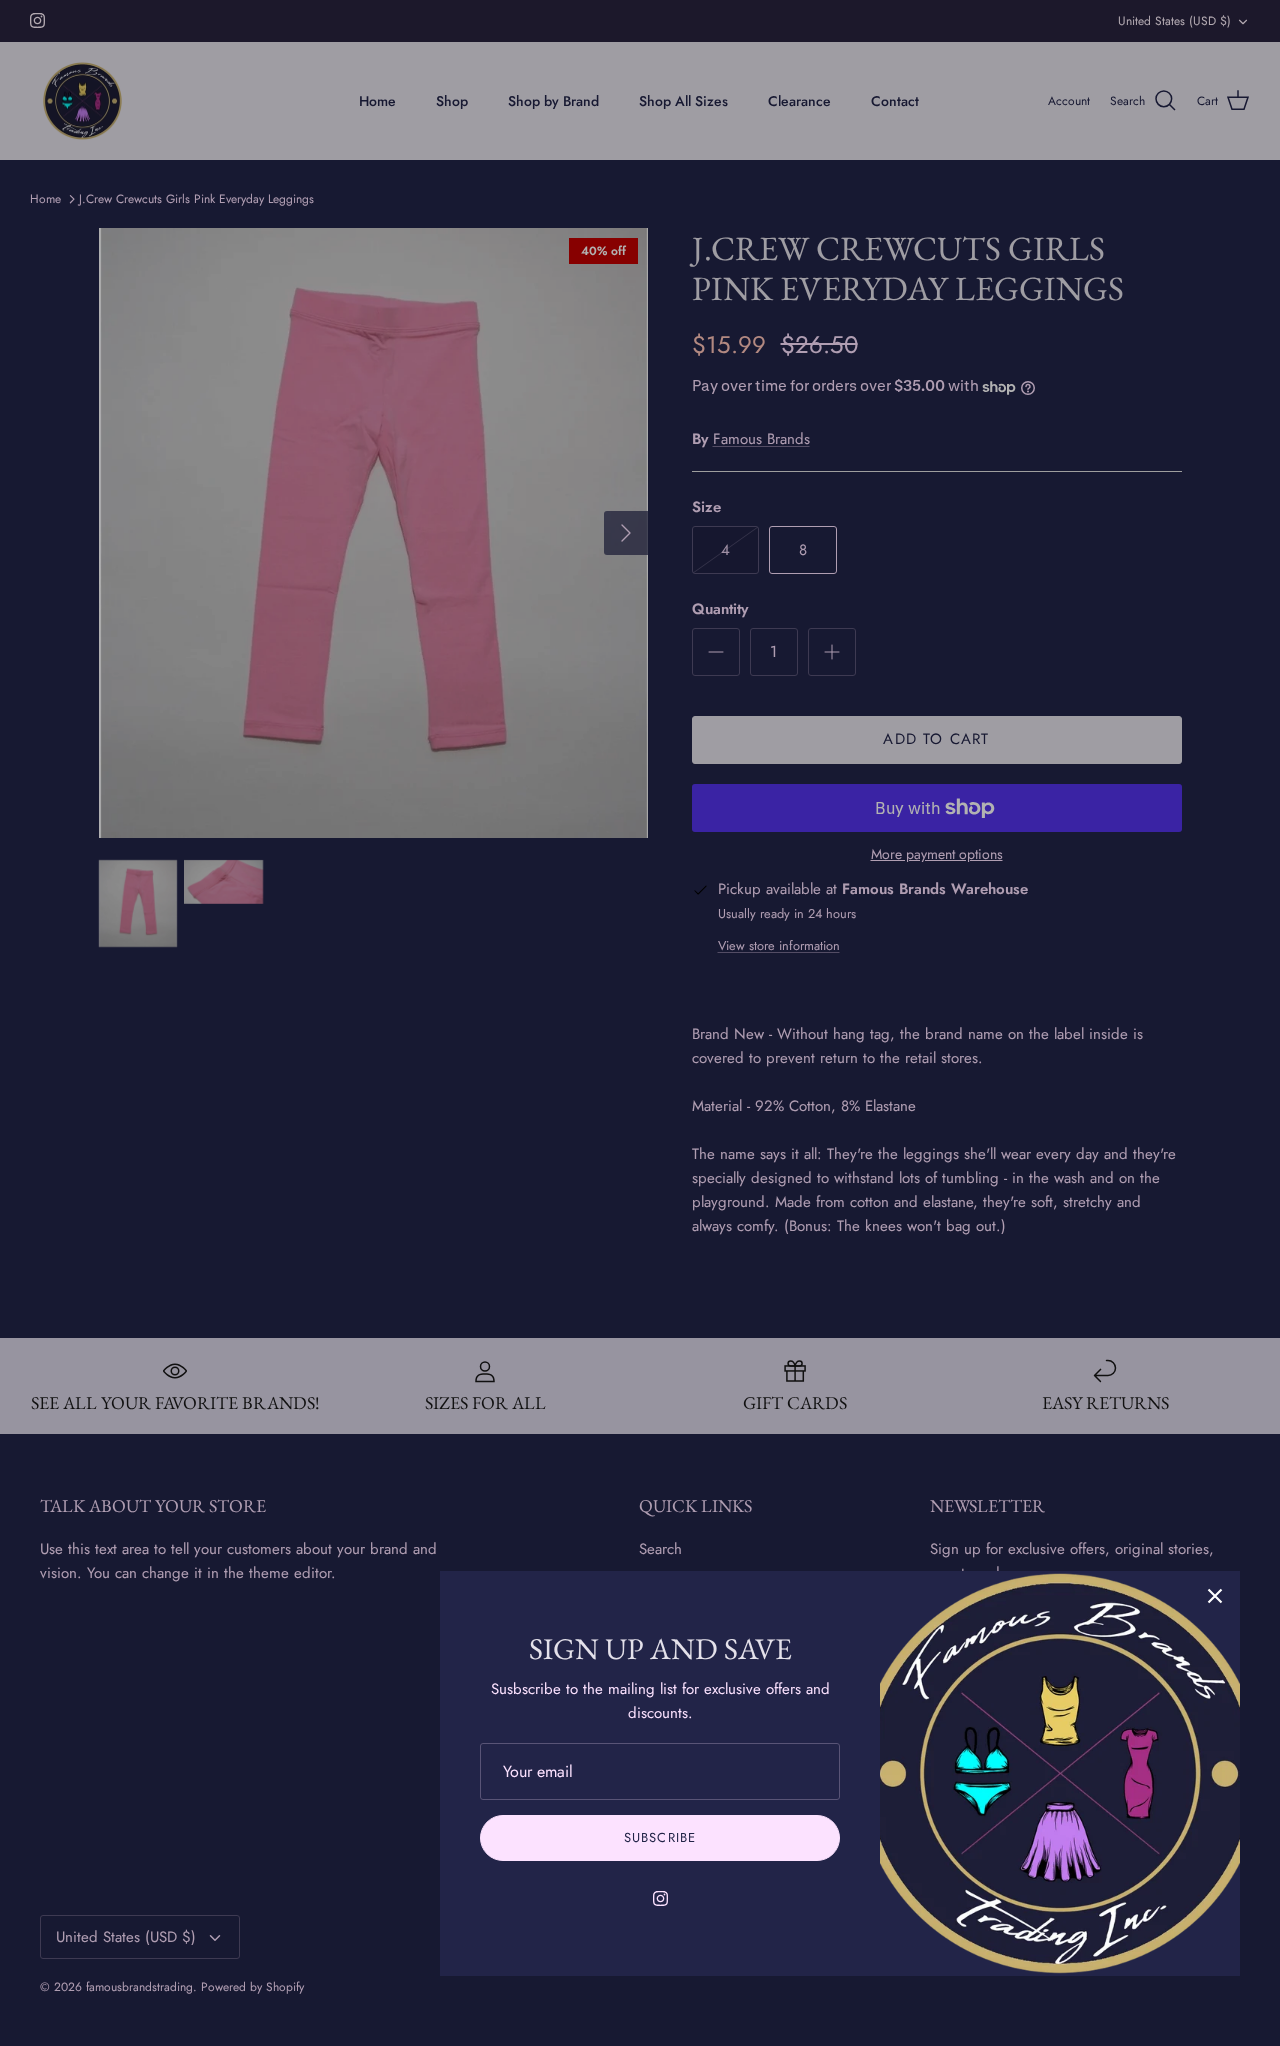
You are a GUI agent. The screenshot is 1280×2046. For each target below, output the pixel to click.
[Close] (1215, 1596)
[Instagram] (660, 1898)
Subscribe (659, 1837)
